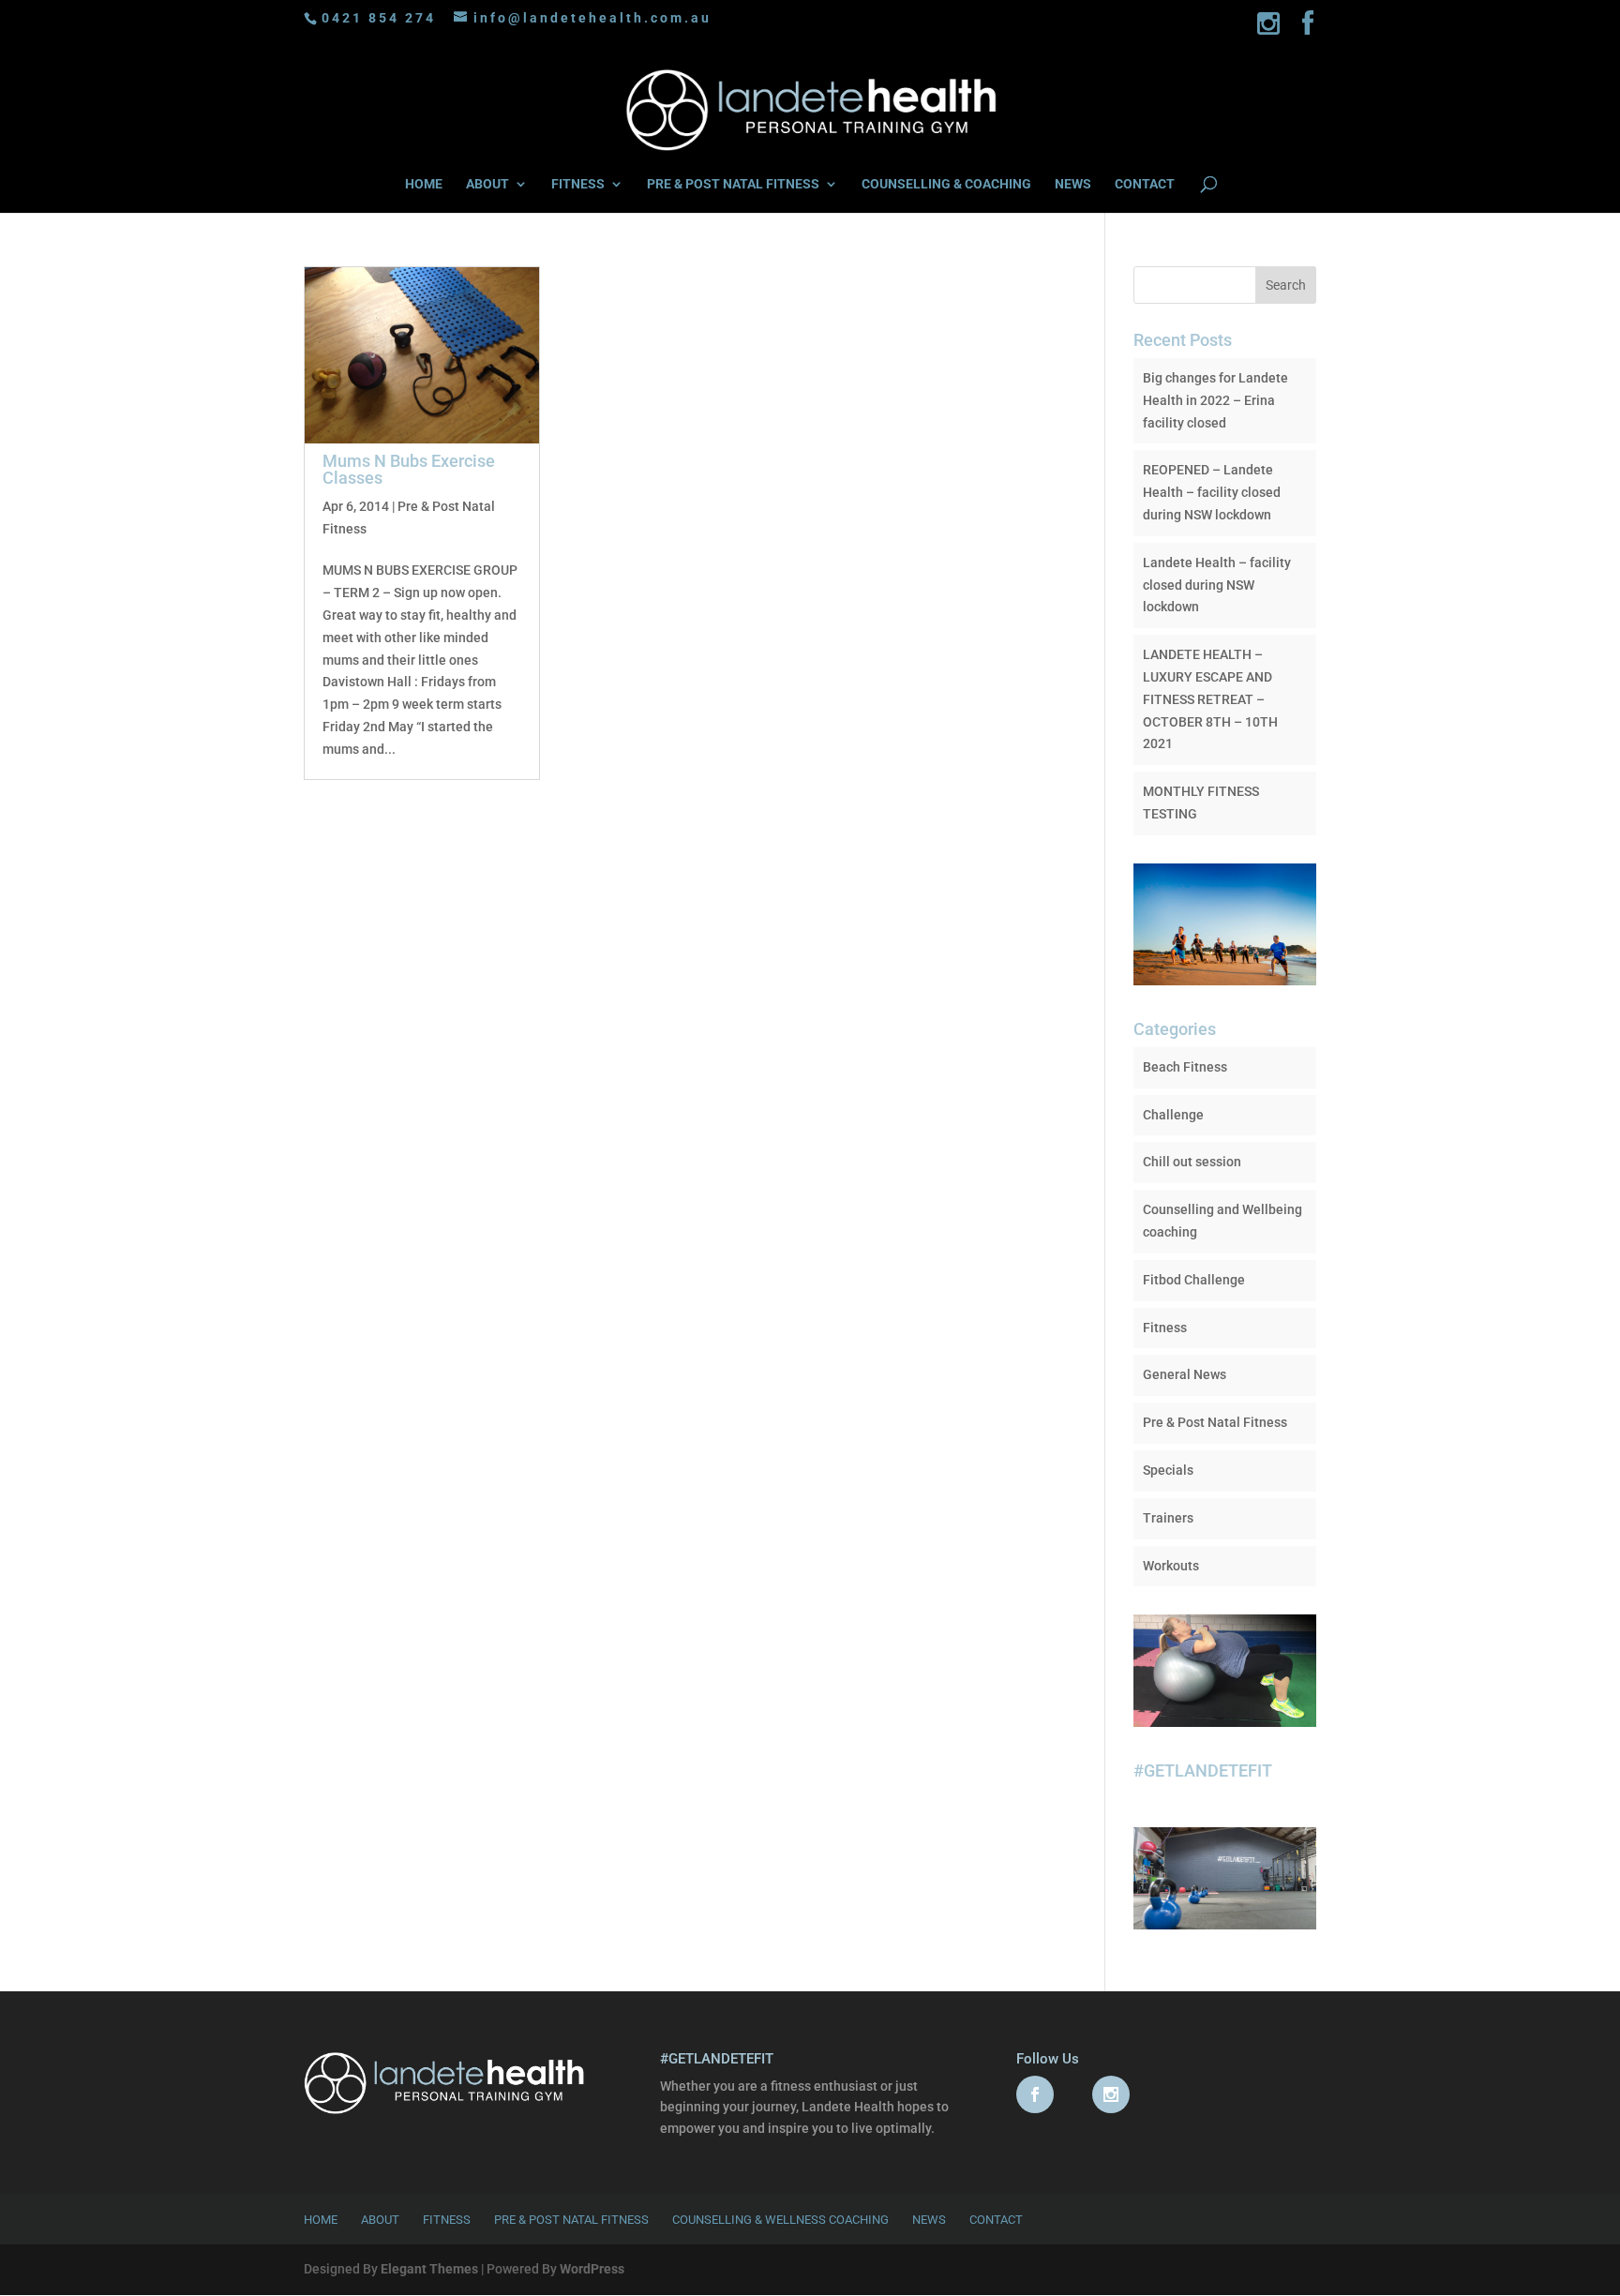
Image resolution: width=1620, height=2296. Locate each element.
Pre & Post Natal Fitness (1215, 1422)
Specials (1168, 1470)
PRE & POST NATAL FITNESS (733, 184)
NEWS (1073, 184)
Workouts (1171, 1566)
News (929, 2220)
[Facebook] (1309, 29)
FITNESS (578, 184)
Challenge (1173, 1115)
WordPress (592, 2269)
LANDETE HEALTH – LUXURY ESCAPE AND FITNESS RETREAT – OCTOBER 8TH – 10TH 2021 (1210, 699)
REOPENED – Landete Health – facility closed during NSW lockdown (1212, 492)
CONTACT (1145, 184)
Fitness (1165, 1328)
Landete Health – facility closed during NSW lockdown (1217, 585)
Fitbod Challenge (1194, 1280)
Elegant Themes (429, 2269)
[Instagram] (1270, 29)
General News (1185, 1374)
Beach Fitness (1185, 1067)
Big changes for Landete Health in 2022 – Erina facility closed (1215, 400)
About (380, 2220)
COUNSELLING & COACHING (946, 184)
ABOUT (487, 184)
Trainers (1168, 1518)
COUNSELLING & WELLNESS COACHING (780, 2220)
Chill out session (1192, 1162)
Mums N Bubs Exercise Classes (409, 469)
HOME (424, 184)
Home (321, 2220)
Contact (996, 2220)
